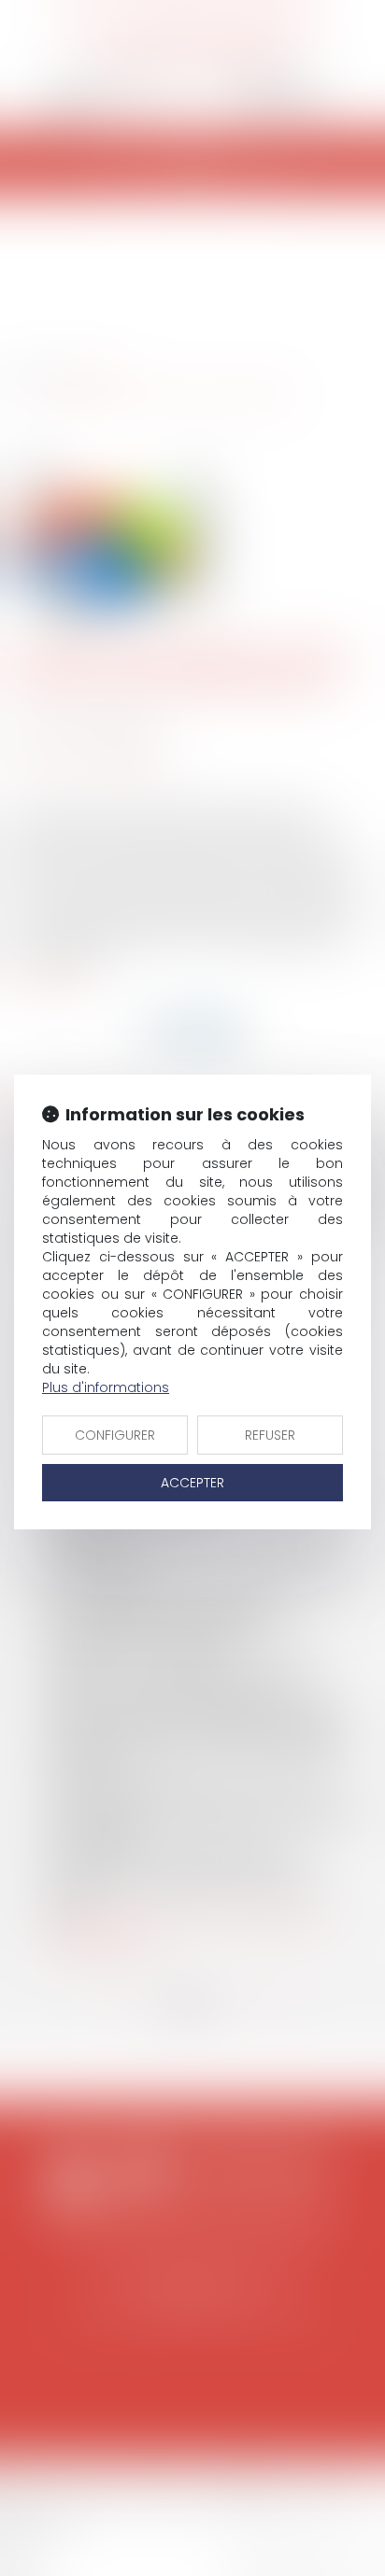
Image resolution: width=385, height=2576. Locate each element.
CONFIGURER (115, 1435)
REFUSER (270, 1435)
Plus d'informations (106, 1387)
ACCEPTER (192, 1483)
